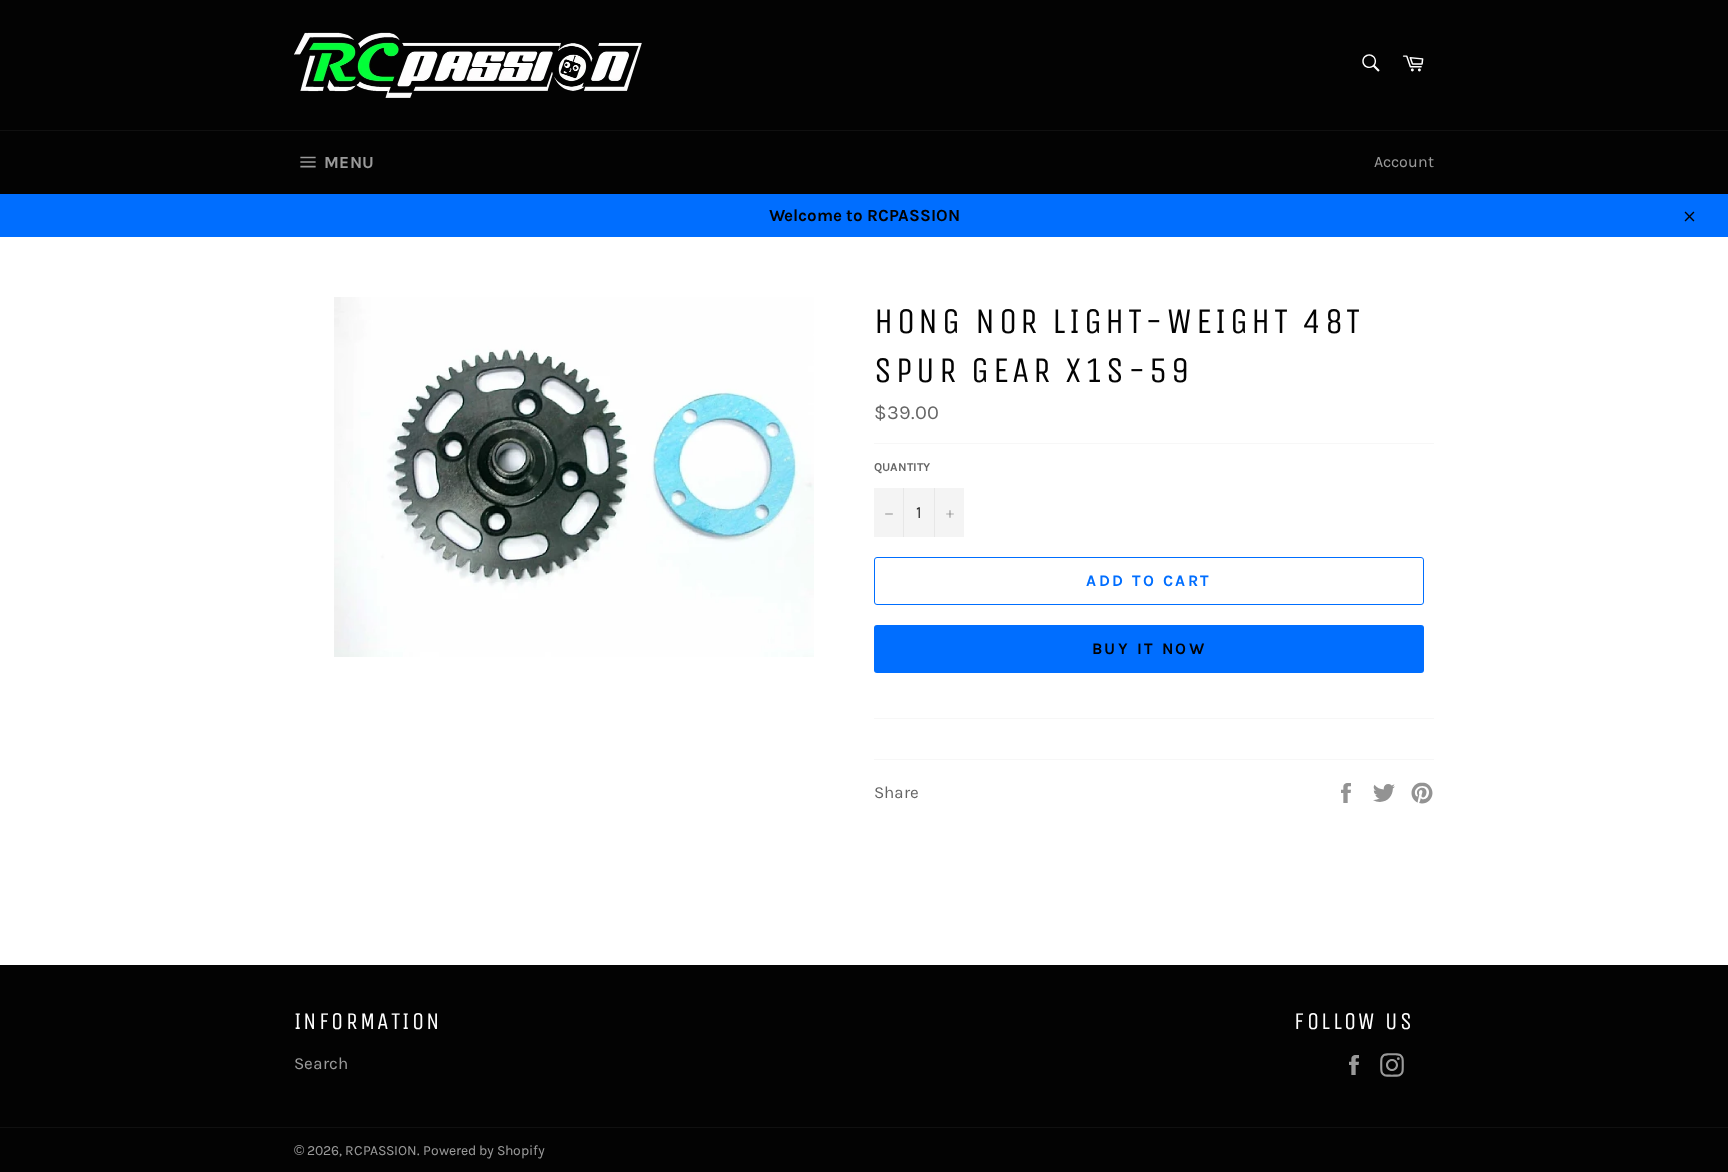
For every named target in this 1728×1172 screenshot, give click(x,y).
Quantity (902, 467)
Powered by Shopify (484, 1150)
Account (1404, 161)
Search (321, 1063)
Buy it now (1149, 648)
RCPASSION (381, 1150)
